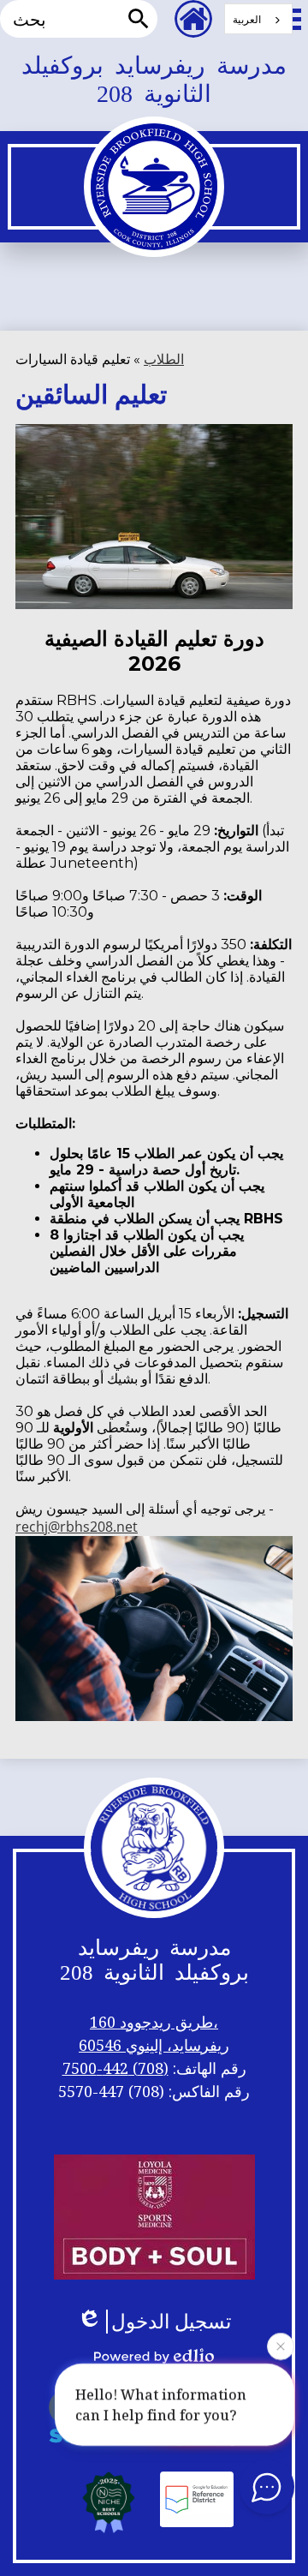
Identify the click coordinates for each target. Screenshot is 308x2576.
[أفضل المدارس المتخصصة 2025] (109, 2501)
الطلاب (164, 359)
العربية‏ (247, 19)
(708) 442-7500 (115, 2068)
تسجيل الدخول (171, 2322)
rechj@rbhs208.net (77, 1527)
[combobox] (258, 19)
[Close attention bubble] (281, 2348)
